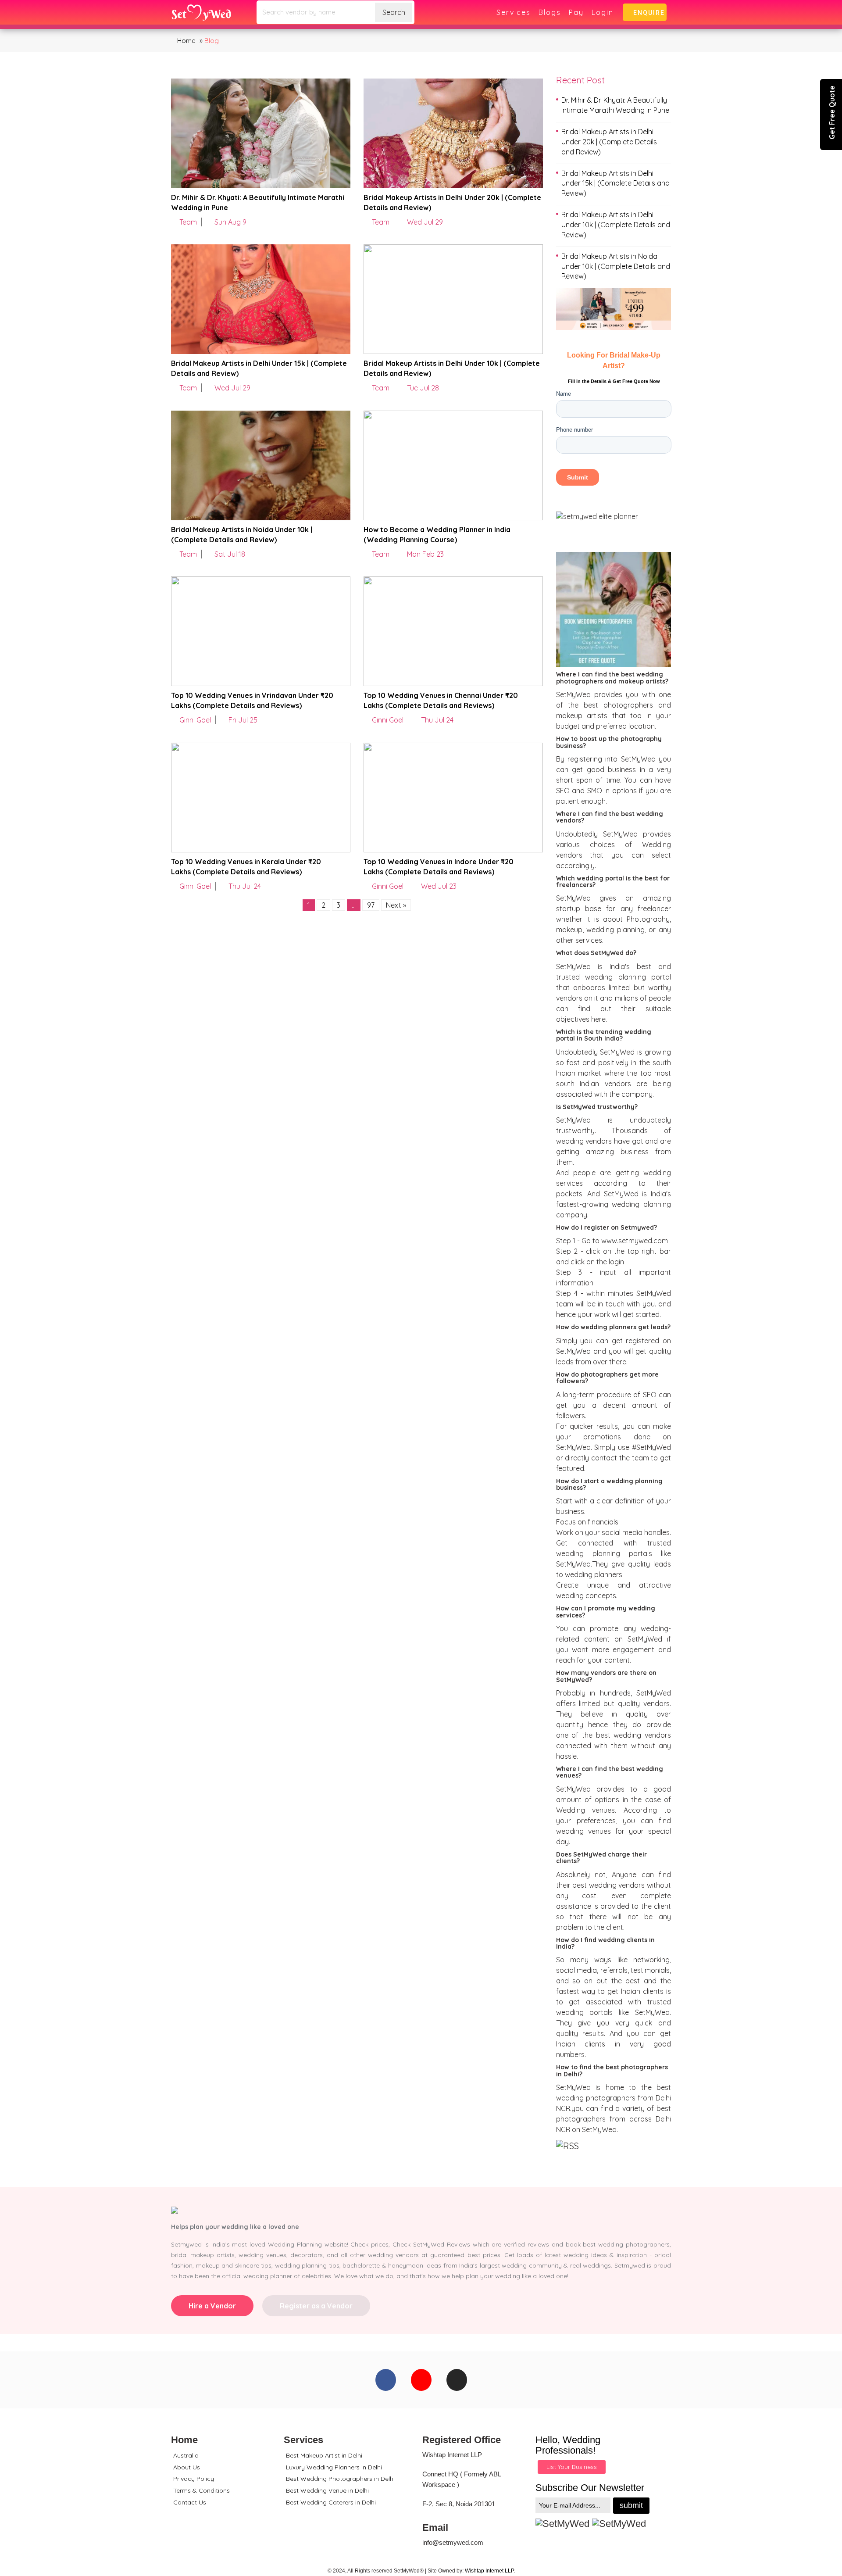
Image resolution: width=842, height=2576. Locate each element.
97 (371, 905)
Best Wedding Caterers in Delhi (331, 2502)
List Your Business (572, 2467)
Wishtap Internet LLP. (490, 2571)
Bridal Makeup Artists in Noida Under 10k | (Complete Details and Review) (616, 266)
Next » (396, 905)
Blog (212, 41)
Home (186, 41)
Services (514, 12)
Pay (576, 12)
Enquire (647, 13)
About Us (187, 2467)
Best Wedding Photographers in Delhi (340, 2479)
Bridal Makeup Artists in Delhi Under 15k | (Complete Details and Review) (615, 183)
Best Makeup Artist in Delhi (324, 2455)
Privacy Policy (194, 2479)
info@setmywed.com (453, 2542)
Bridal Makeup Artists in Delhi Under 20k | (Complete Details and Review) (609, 142)
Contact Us (190, 2502)
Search (394, 12)
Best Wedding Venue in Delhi (327, 2490)
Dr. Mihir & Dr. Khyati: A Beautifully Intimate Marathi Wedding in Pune (615, 105)
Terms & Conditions (202, 2490)
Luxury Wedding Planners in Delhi (334, 2467)
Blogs (550, 12)
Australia (186, 2455)
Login (603, 12)
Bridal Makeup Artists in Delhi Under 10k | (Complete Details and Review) (616, 225)
